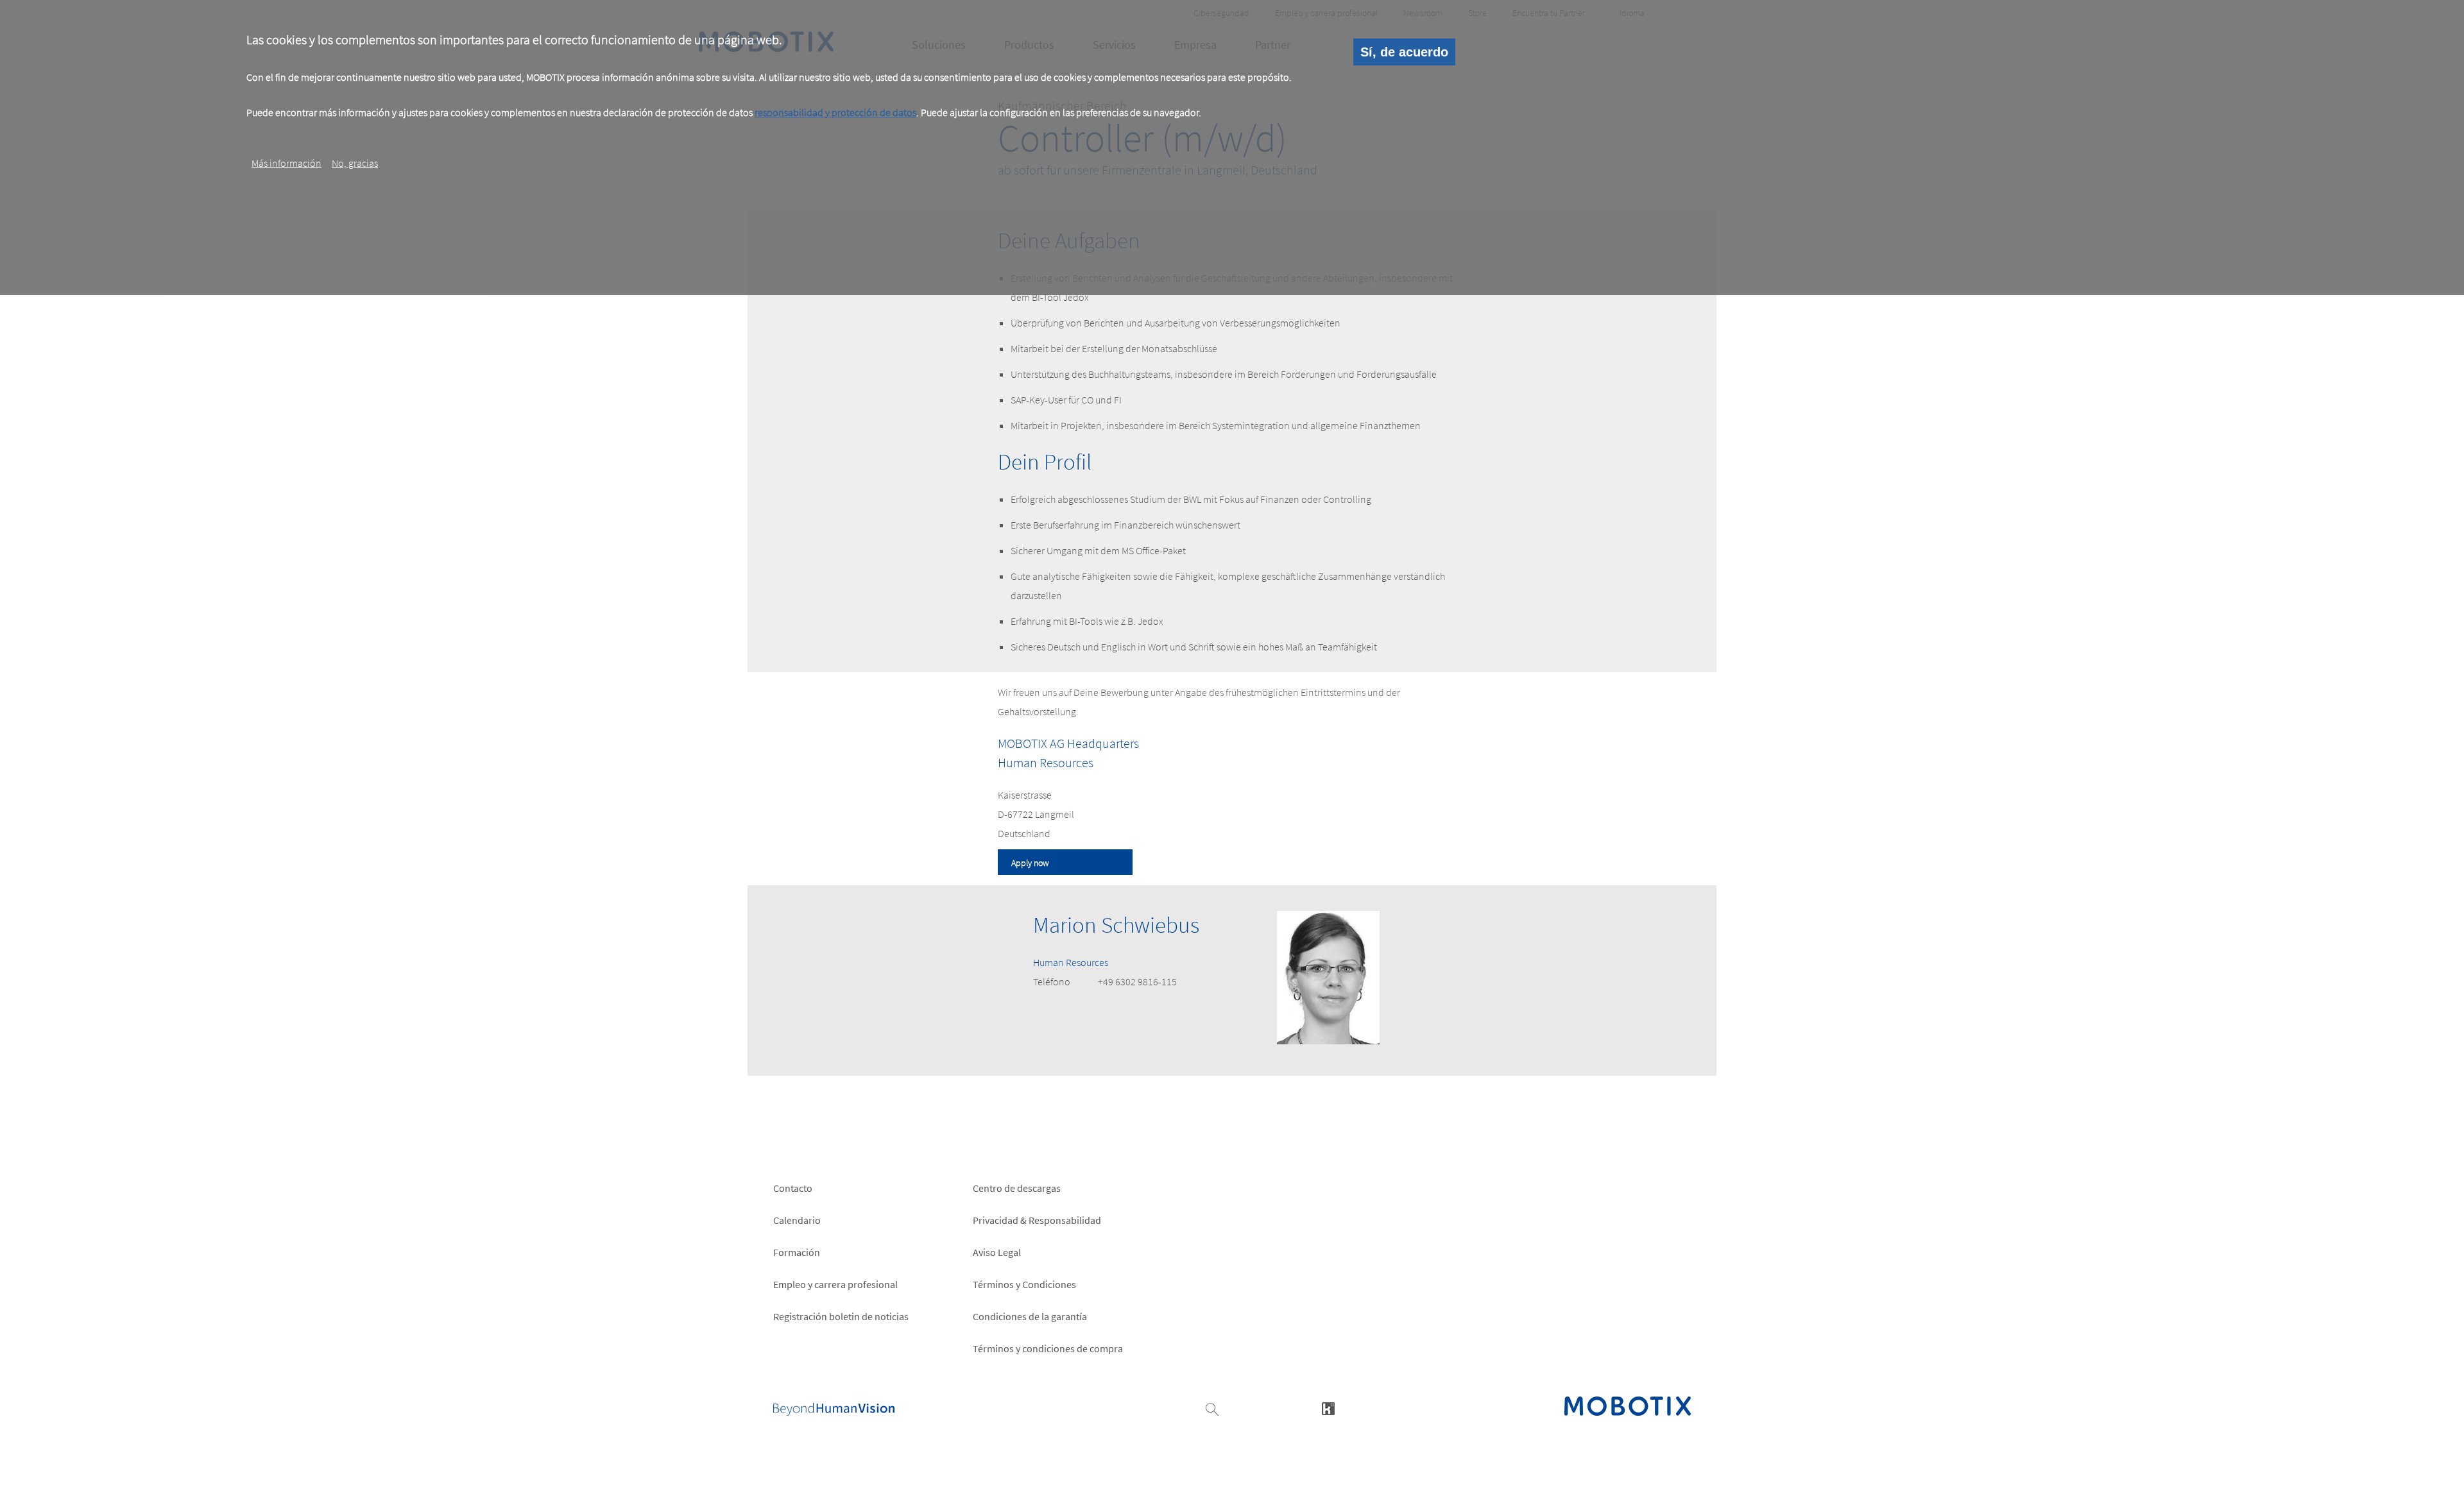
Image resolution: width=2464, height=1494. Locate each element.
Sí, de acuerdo (1404, 52)
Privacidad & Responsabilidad (1037, 1220)
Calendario (797, 1220)
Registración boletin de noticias (841, 1316)
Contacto (793, 1188)
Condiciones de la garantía (1030, 1316)
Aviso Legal (997, 1252)
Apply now (1030, 863)
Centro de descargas (1017, 1188)
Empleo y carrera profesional (835, 1284)
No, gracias (355, 164)
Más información (287, 164)
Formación (797, 1252)
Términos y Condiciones (1024, 1284)
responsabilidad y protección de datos (835, 112)
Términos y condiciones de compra (1048, 1348)
